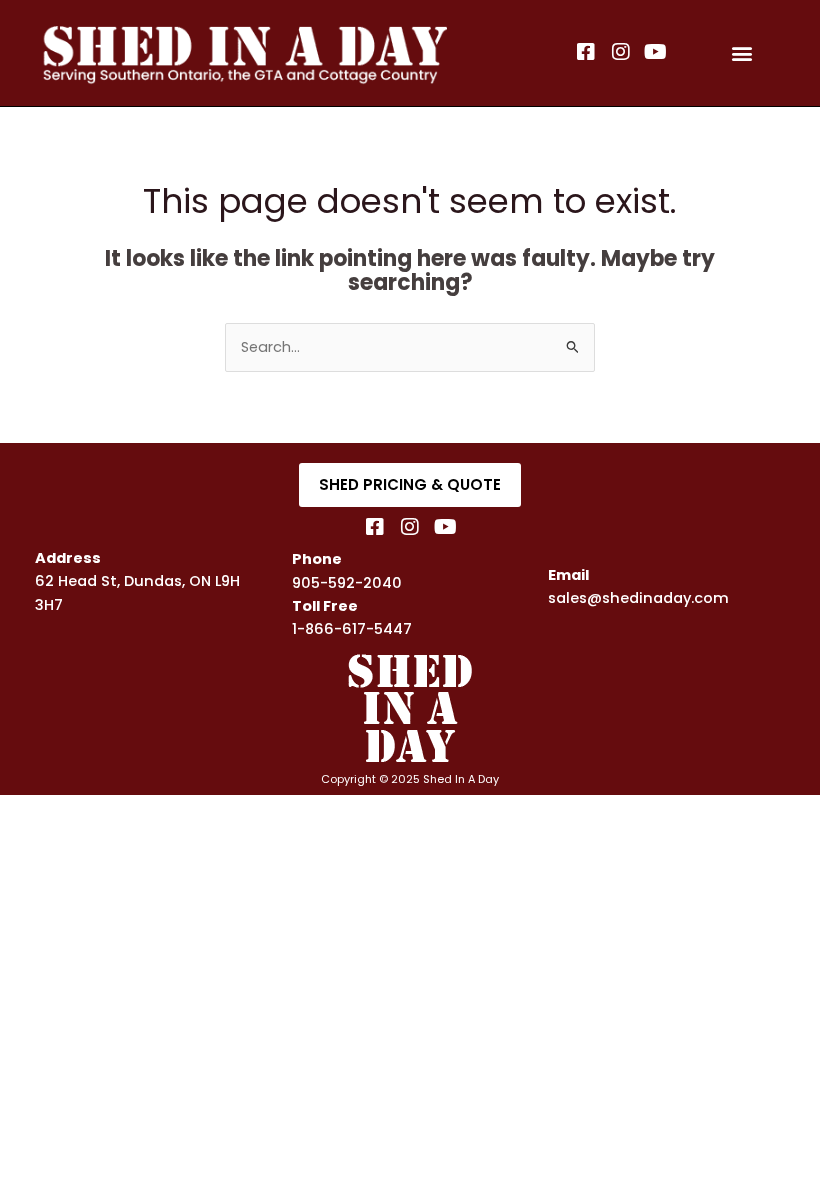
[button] (742, 53)
